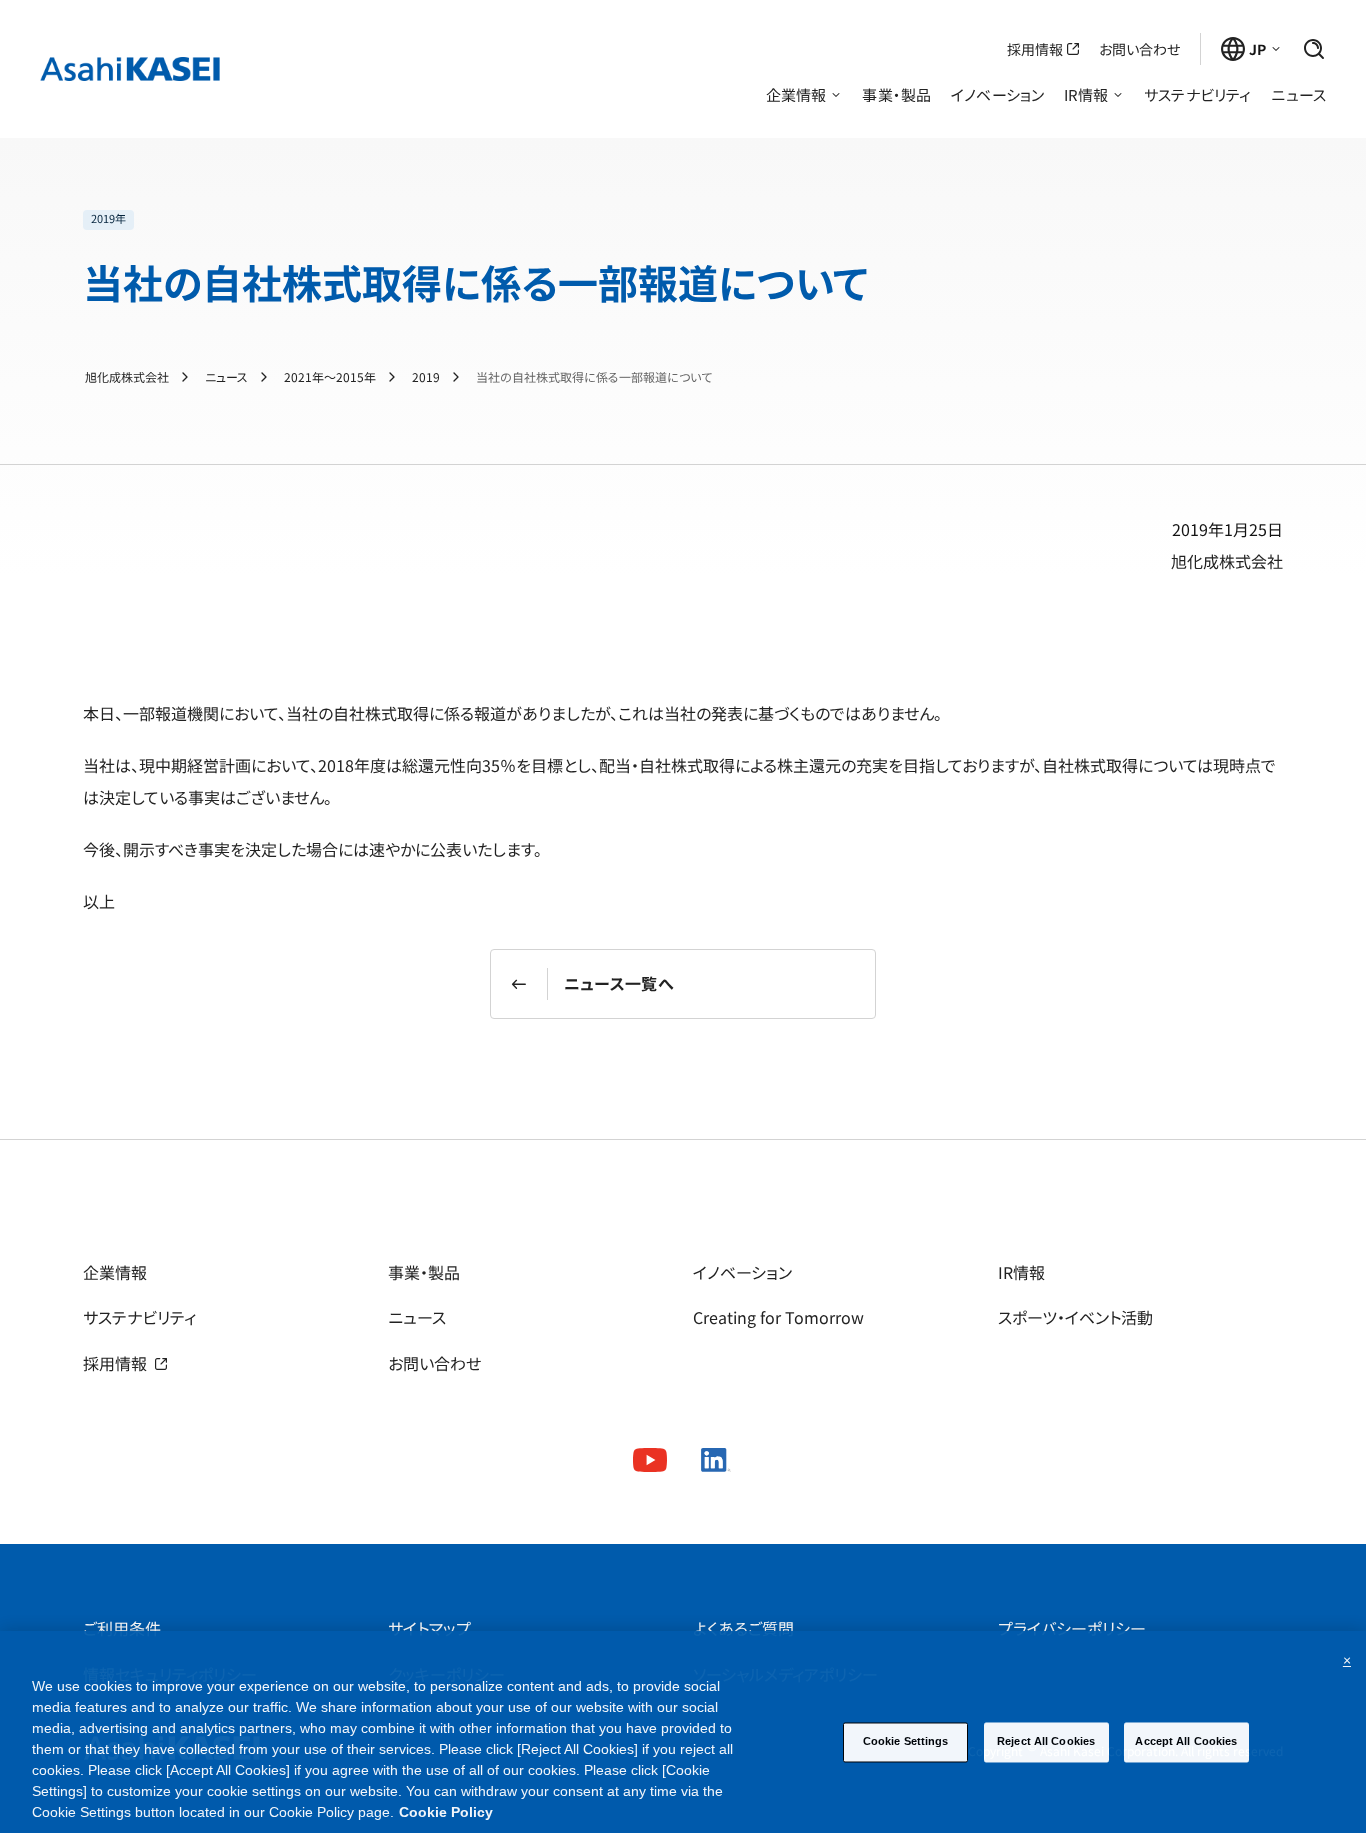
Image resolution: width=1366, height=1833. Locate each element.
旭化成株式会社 (127, 377)
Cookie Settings (906, 1741)
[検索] (1314, 49)
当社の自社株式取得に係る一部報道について (594, 377)
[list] (475, 220)
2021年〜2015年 (330, 377)
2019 (426, 377)
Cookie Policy (446, 1812)
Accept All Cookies (1186, 1741)
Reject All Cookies (1046, 1741)
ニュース (226, 377)
